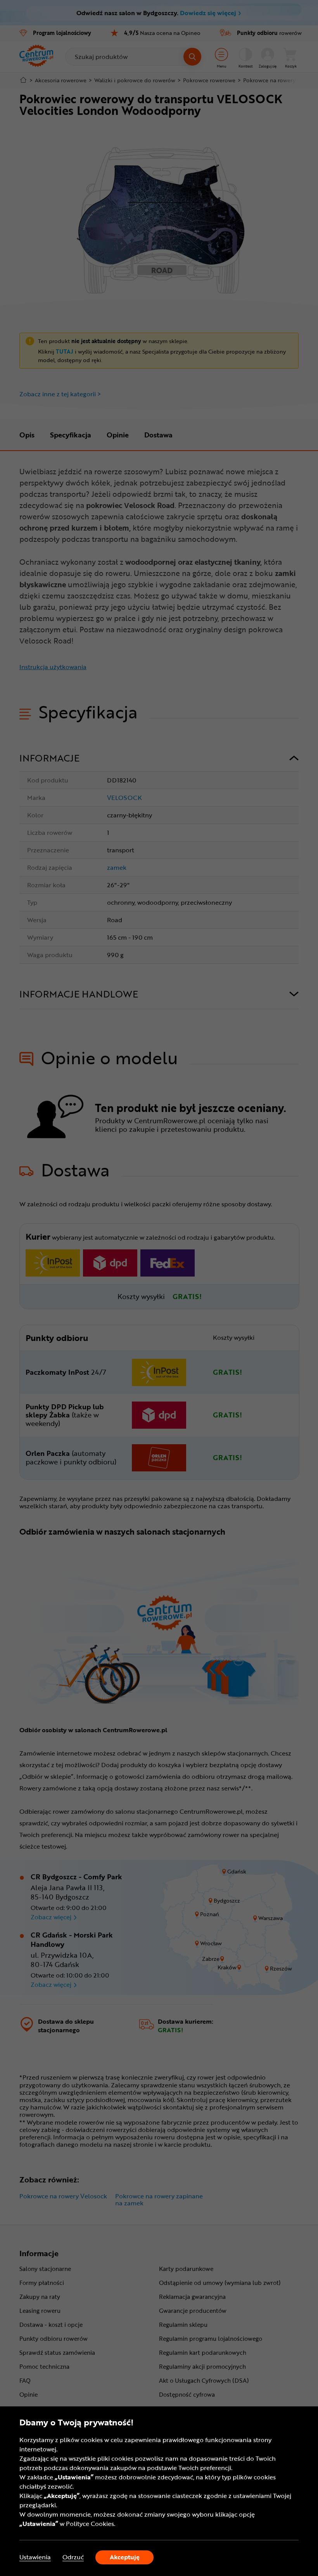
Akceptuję (125, 2557)
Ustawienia (35, 2557)
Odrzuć (73, 2557)
